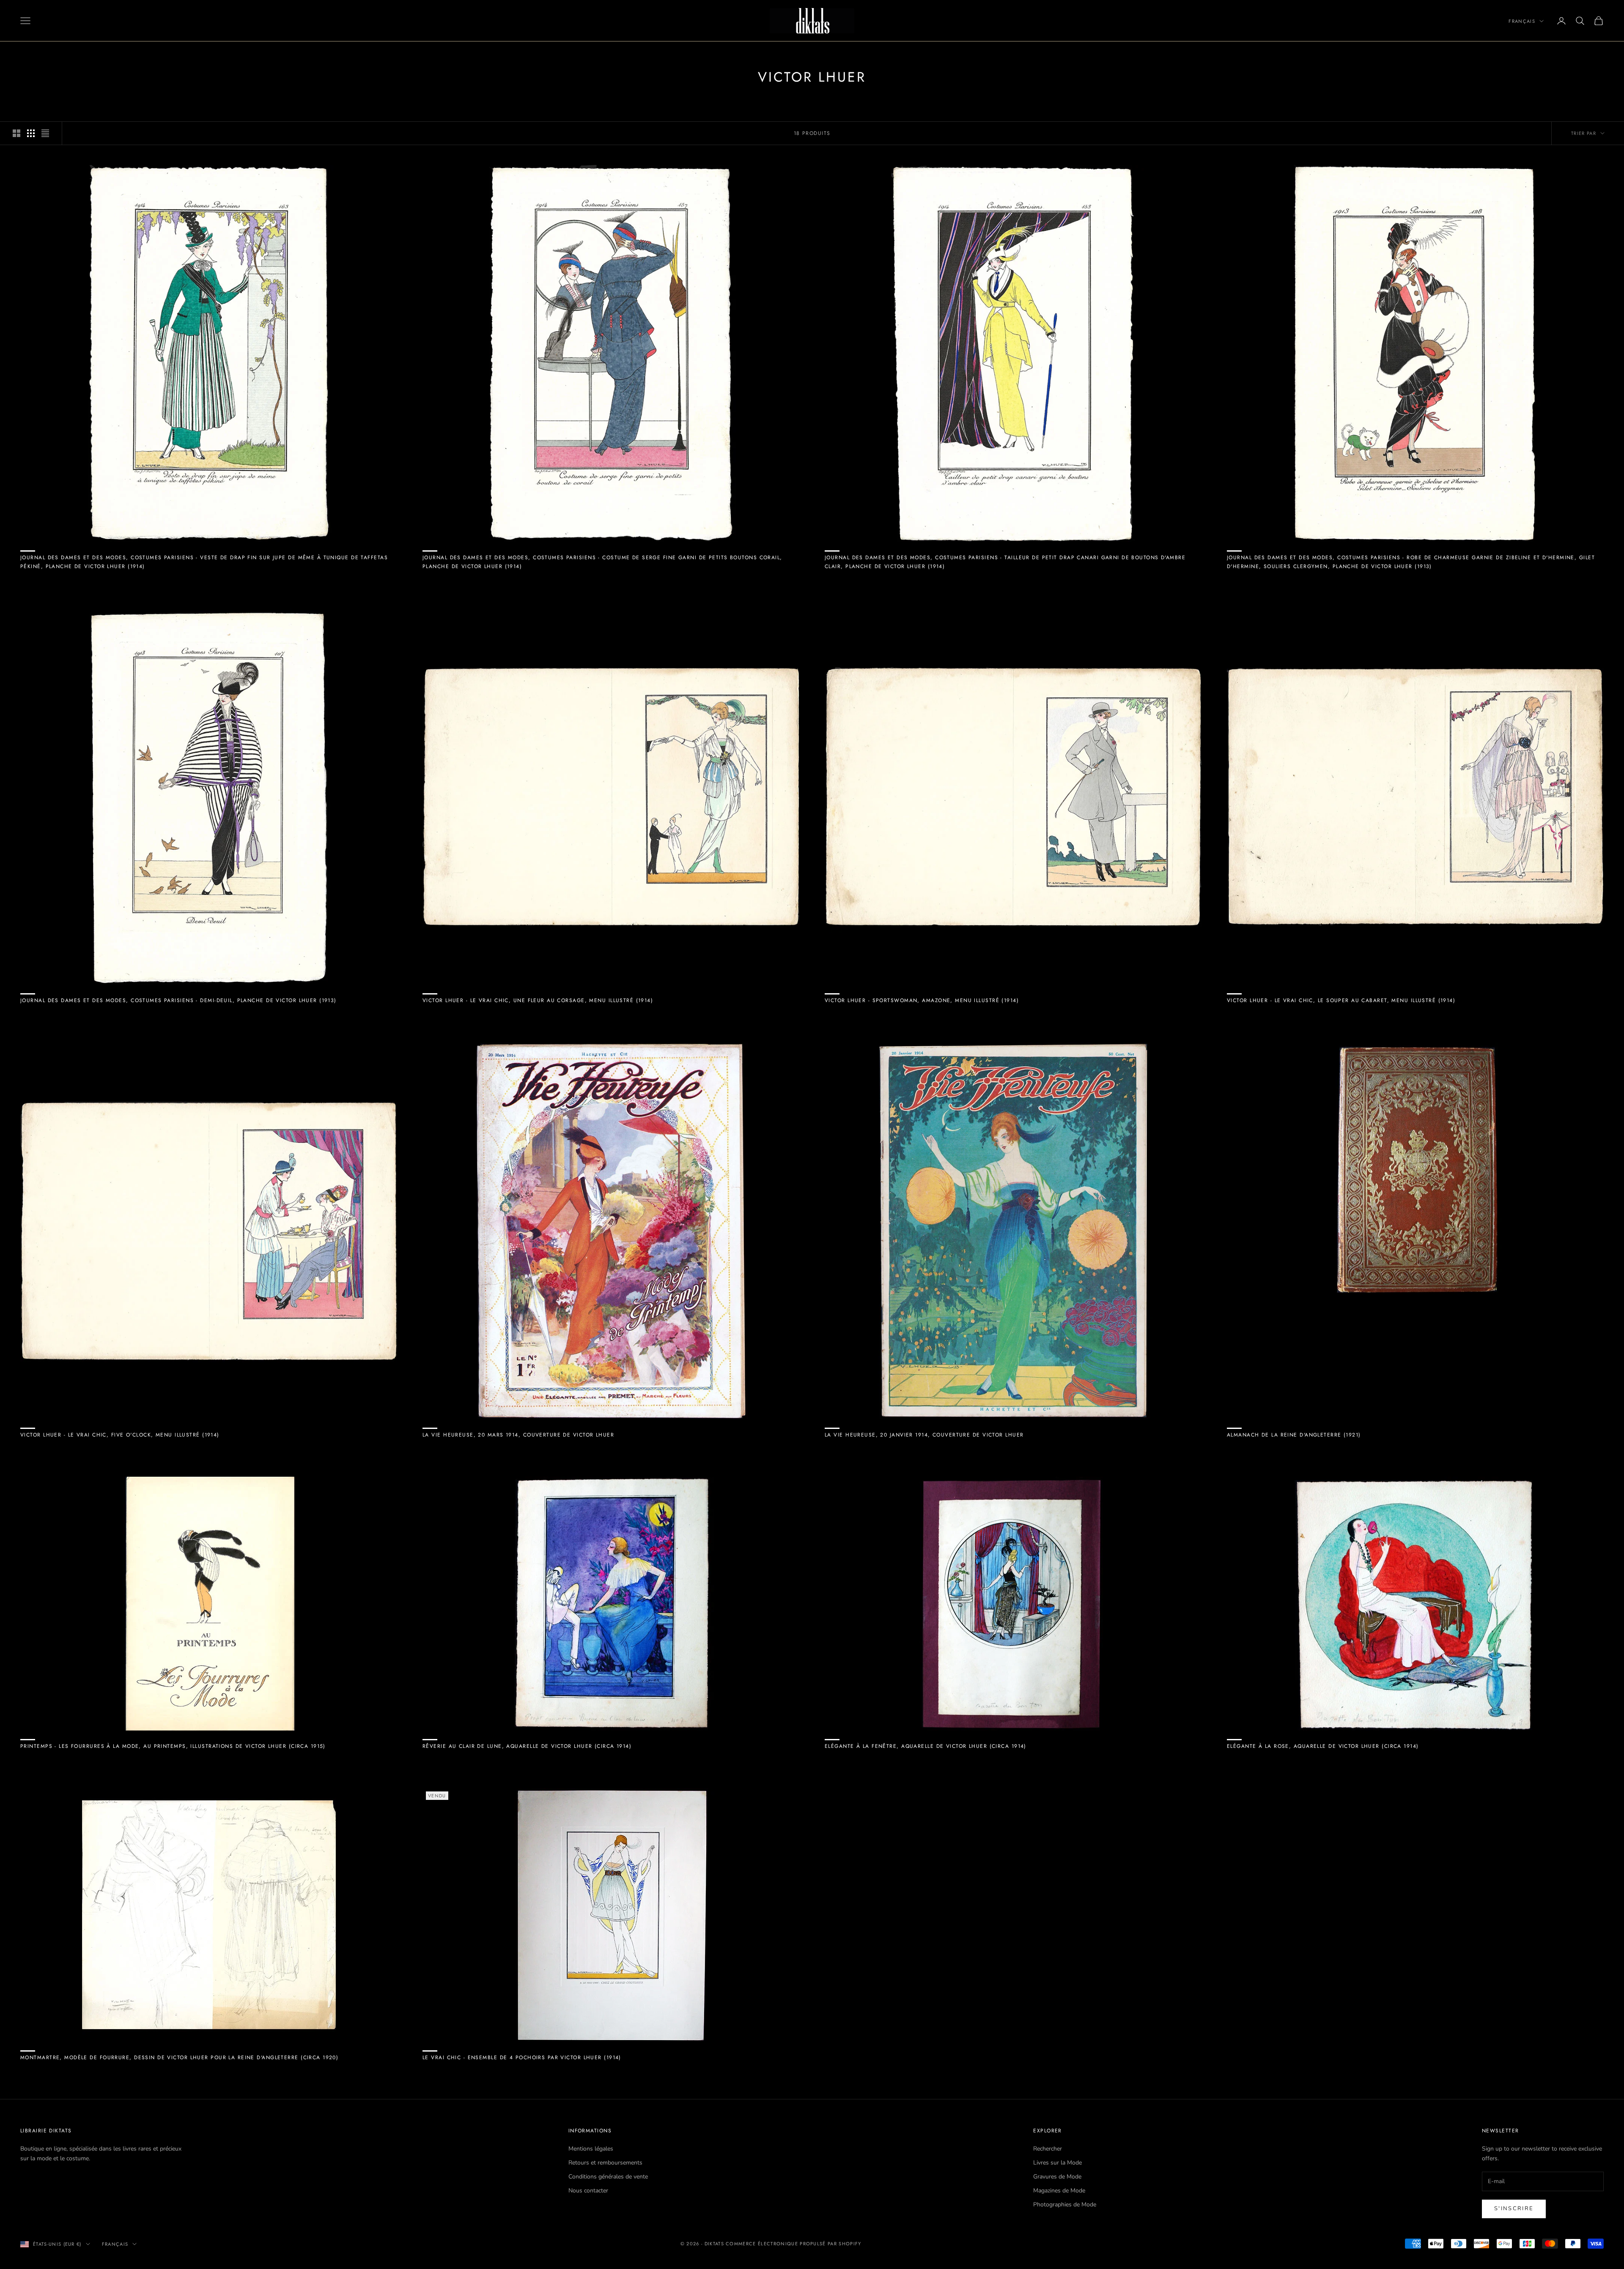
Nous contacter (588, 2191)
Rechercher (1048, 2149)
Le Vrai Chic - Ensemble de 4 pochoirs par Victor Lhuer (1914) (522, 2057)
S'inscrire (1514, 2209)
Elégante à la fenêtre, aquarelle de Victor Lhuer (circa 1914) (926, 1746)
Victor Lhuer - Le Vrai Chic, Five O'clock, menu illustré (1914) (120, 1435)
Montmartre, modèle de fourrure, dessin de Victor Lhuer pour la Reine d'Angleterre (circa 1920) (179, 2057)
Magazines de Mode (1059, 2191)
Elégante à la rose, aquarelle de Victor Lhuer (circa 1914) (1323, 1746)
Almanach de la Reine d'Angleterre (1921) (1294, 1435)
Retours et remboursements (605, 2163)
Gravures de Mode (1057, 2177)
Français (1522, 21)
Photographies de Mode (1065, 2204)
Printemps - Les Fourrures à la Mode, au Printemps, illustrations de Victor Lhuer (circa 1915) (173, 1746)
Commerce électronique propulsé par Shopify (793, 2244)
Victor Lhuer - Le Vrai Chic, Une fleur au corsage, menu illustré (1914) (538, 1000)
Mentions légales (591, 2149)
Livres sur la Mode (1058, 2163)
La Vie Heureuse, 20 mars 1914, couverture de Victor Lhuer (518, 1435)
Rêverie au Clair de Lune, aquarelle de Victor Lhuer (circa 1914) (527, 1746)
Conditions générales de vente (608, 2177)
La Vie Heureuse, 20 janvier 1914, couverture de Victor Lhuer (924, 1435)
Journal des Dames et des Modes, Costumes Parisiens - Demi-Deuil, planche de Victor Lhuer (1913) (178, 1000)
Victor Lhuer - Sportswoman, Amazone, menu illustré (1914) (922, 1000)
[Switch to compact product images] (45, 133)
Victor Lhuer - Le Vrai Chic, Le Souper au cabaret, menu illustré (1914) (1341, 1000)
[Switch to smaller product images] (31, 133)
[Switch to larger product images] (16, 133)
